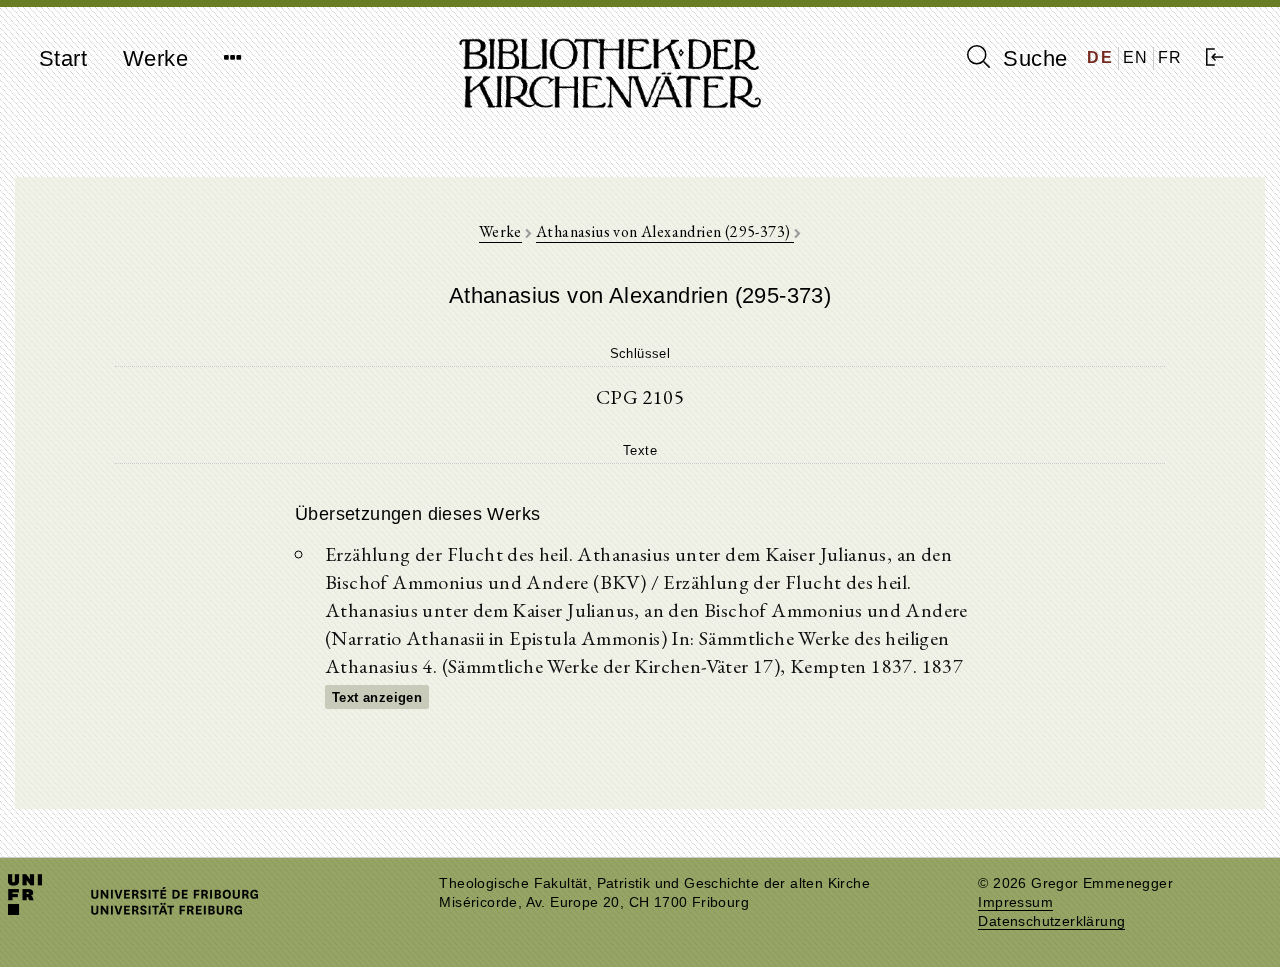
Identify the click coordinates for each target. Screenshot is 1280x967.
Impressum (1015, 902)
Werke (155, 58)
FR (1170, 57)
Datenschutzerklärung (1051, 921)
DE (1100, 57)
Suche (1032, 58)
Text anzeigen (377, 697)
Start (63, 58)
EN (1136, 57)
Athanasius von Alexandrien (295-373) (665, 231)
